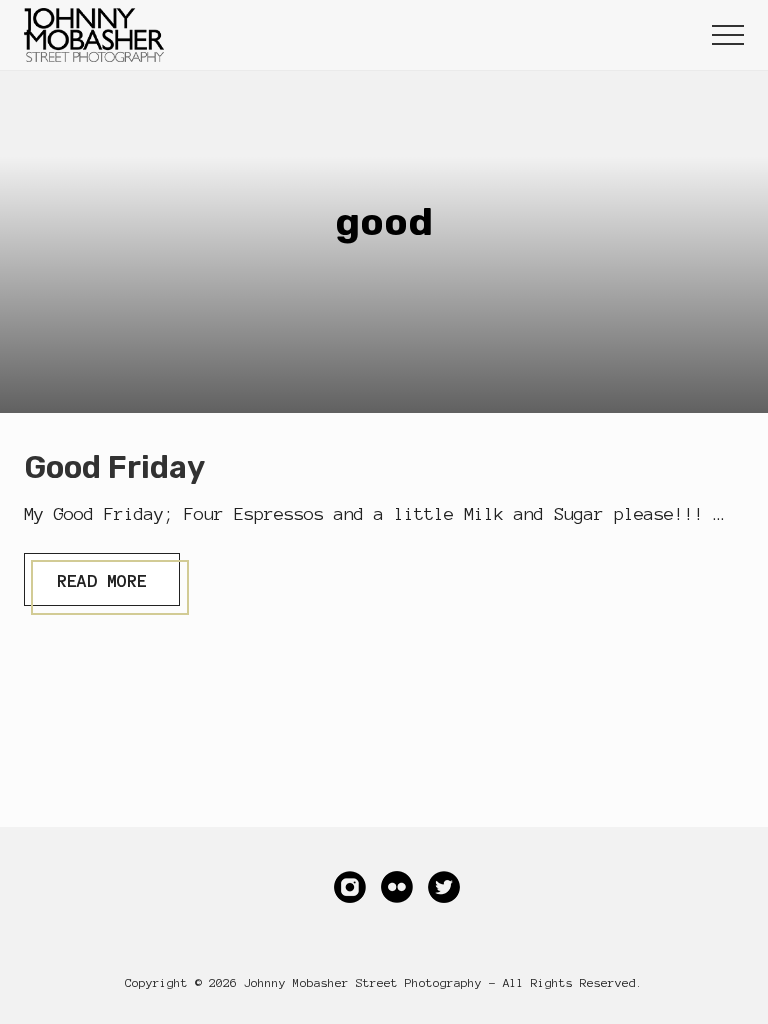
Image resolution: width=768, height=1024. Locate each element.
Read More (101, 587)
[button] (728, 35)
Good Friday (114, 467)
